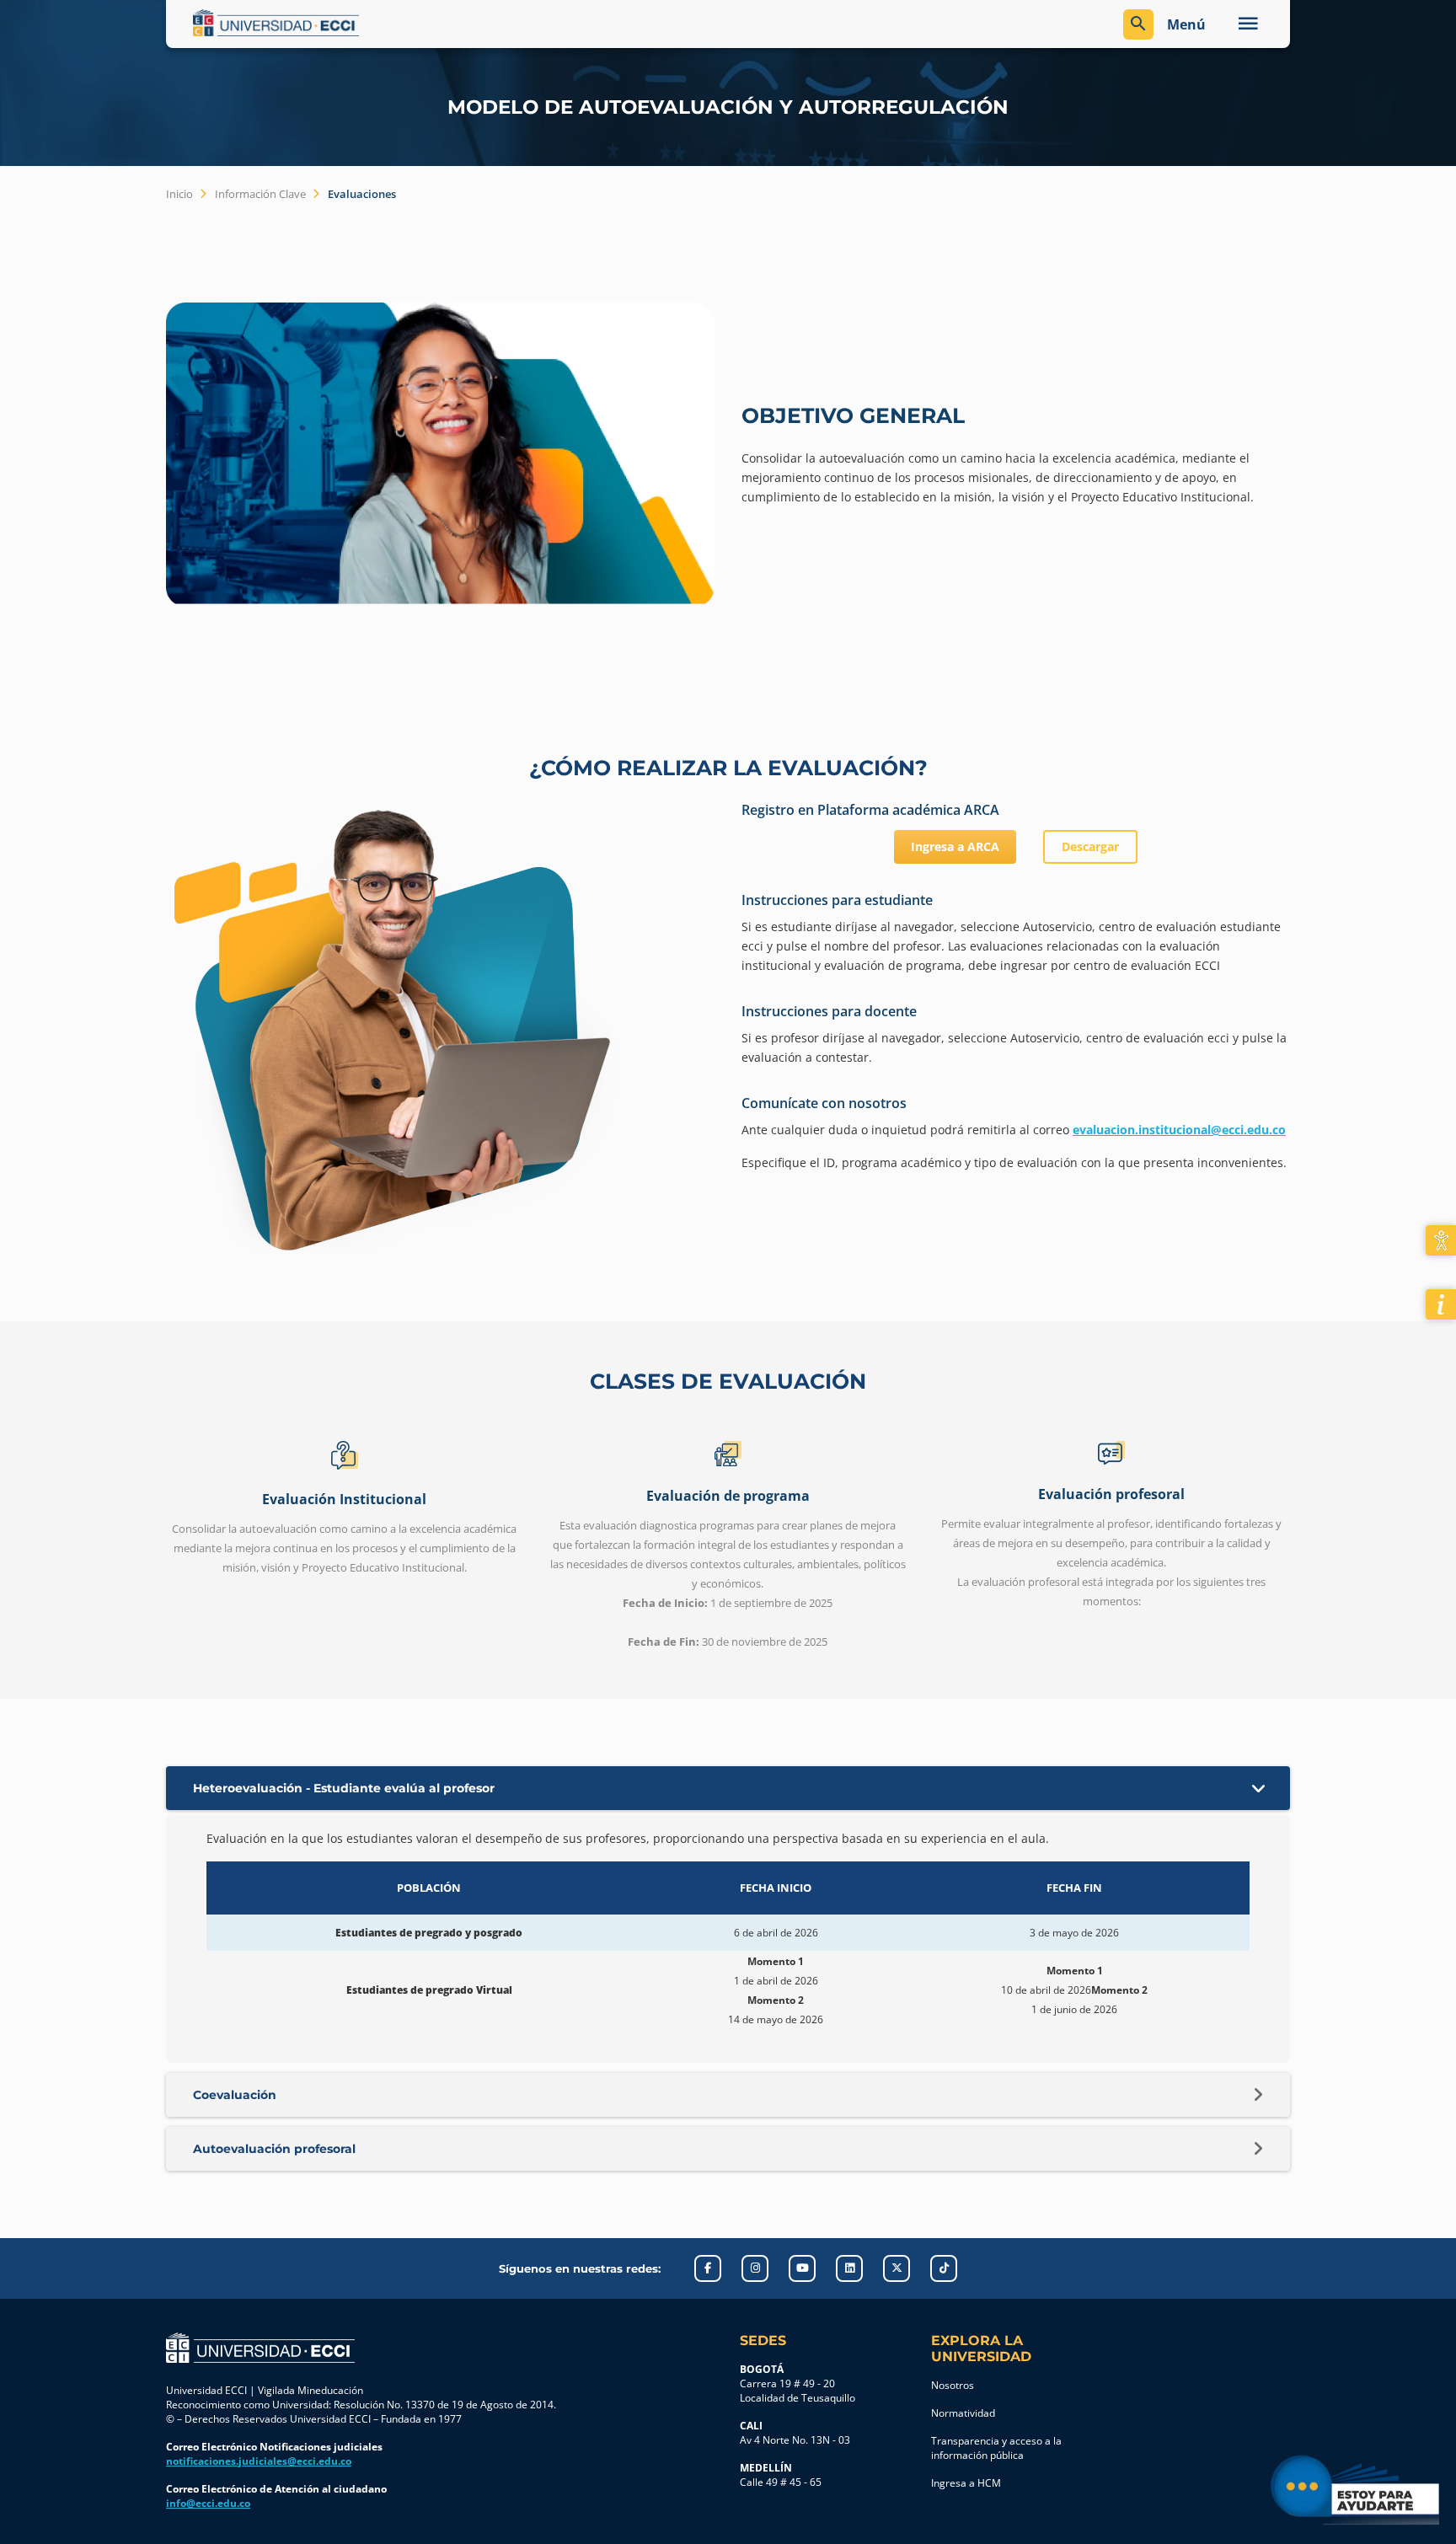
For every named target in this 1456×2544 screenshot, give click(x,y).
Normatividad (963, 2413)
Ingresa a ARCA (955, 846)
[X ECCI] (897, 2268)
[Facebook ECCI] (708, 2268)
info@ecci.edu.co (208, 2503)
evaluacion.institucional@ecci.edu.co (1179, 1130)
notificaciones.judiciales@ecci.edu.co (259, 2461)
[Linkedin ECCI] (849, 2268)
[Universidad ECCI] (456, 23)
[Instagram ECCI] (755, 2268)
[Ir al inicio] (260, 2348)
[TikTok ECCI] (944, 2268)
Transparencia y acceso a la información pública (996, 2448)
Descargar (1090, 846)
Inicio (179, 194)
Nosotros (953, 2385)
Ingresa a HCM (966, 2483)
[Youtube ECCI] (802, 2268)
